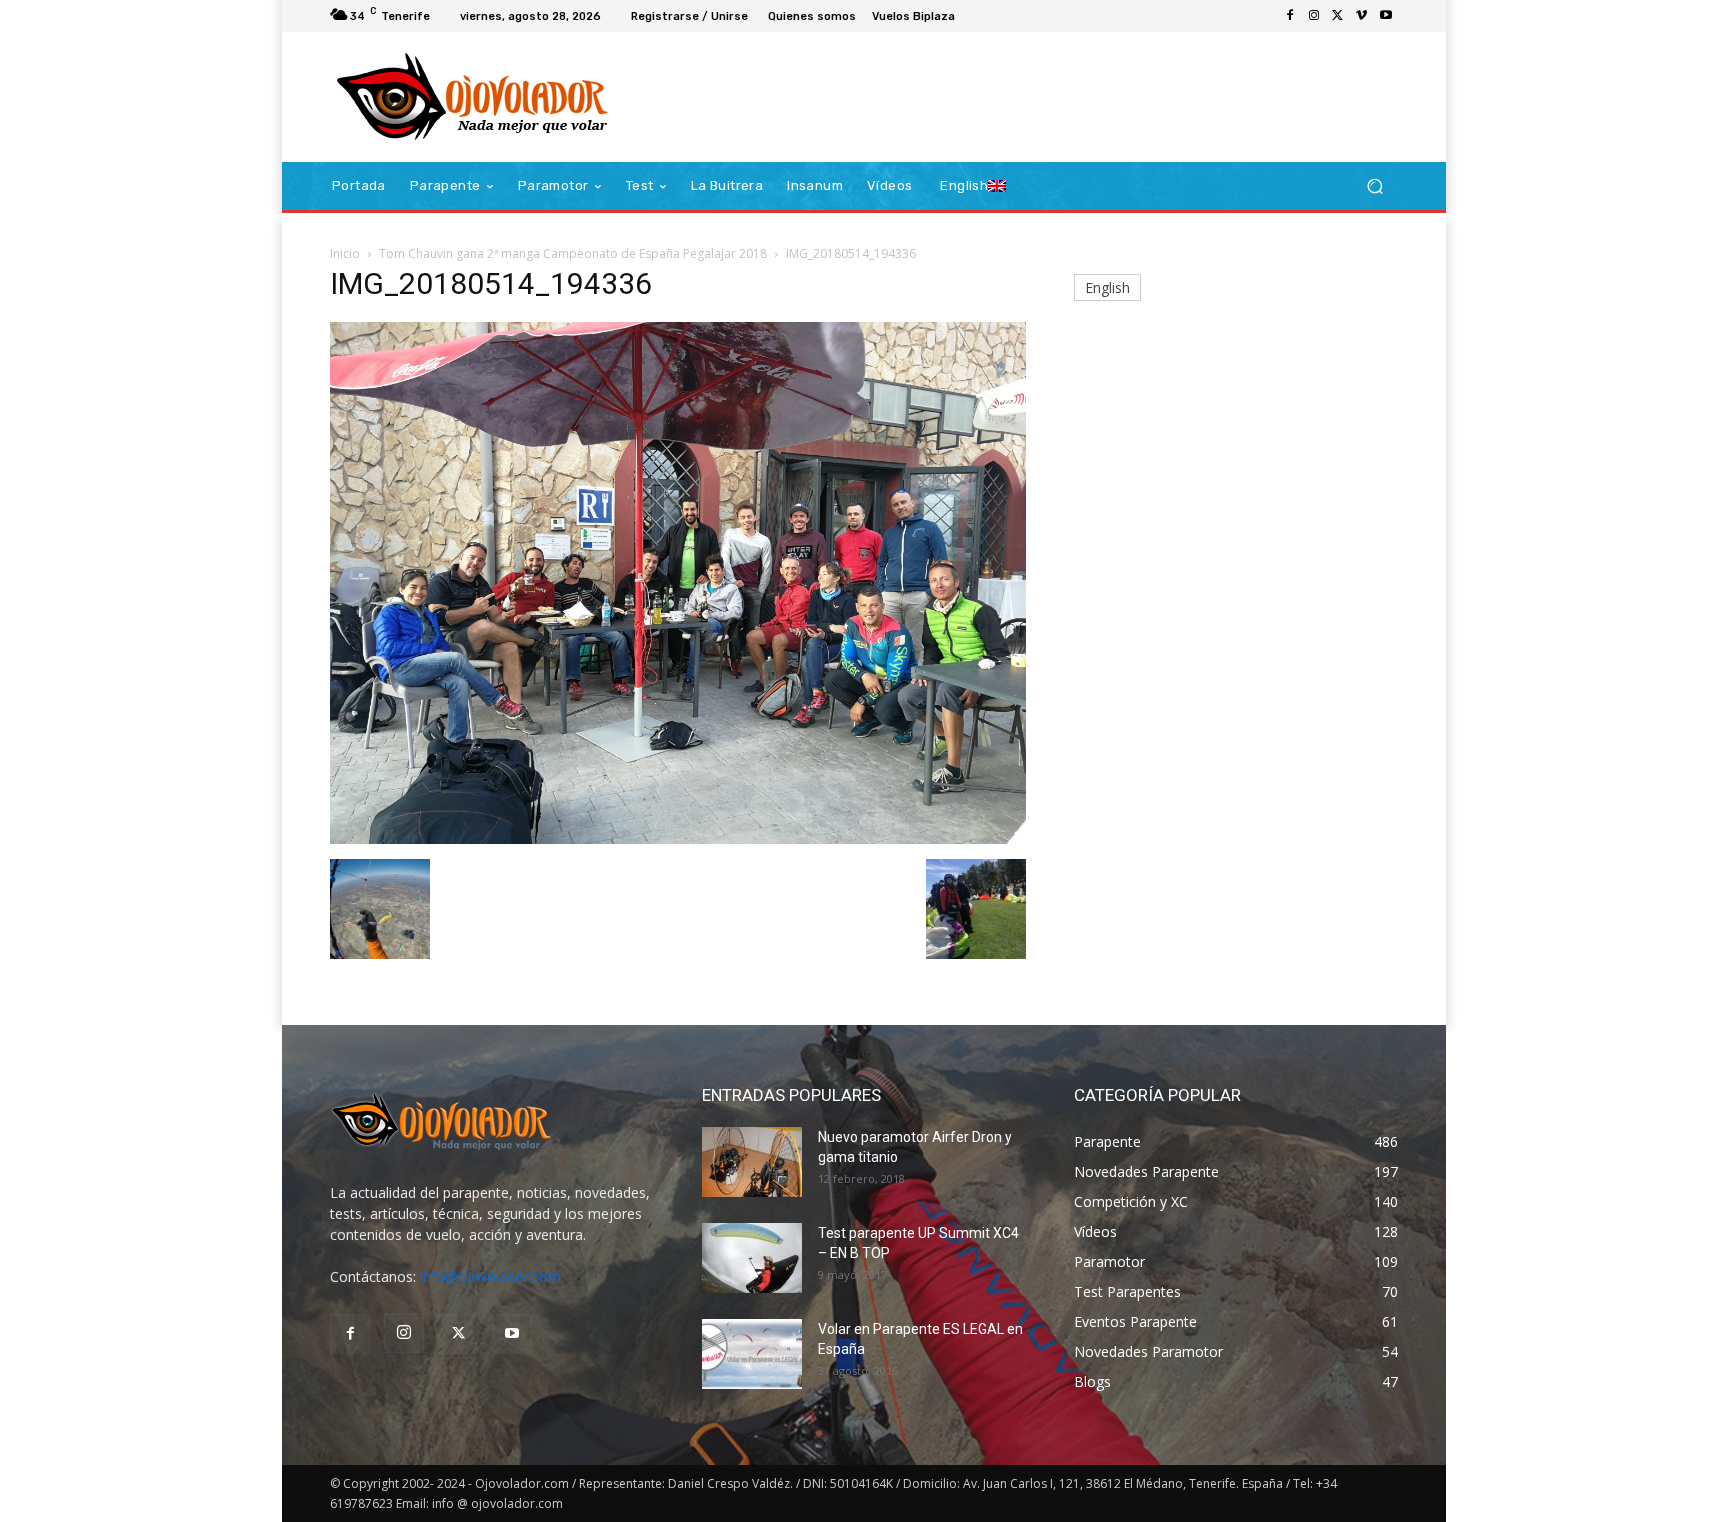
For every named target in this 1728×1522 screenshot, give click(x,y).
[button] (1374, 186)
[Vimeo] (1362, 16)
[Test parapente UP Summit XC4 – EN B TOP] (752, 1258)
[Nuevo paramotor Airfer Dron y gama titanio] (752, 1162)
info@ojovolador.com (490, 1276)
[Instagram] (1314, 16)
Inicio (345, 253)
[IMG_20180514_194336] (678, 838)
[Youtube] (1386, 16)
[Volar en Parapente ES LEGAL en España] (752, 1354)
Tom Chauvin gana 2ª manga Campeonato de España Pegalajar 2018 (573, 253)
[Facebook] (1290, 16)
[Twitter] (1338, 16)
